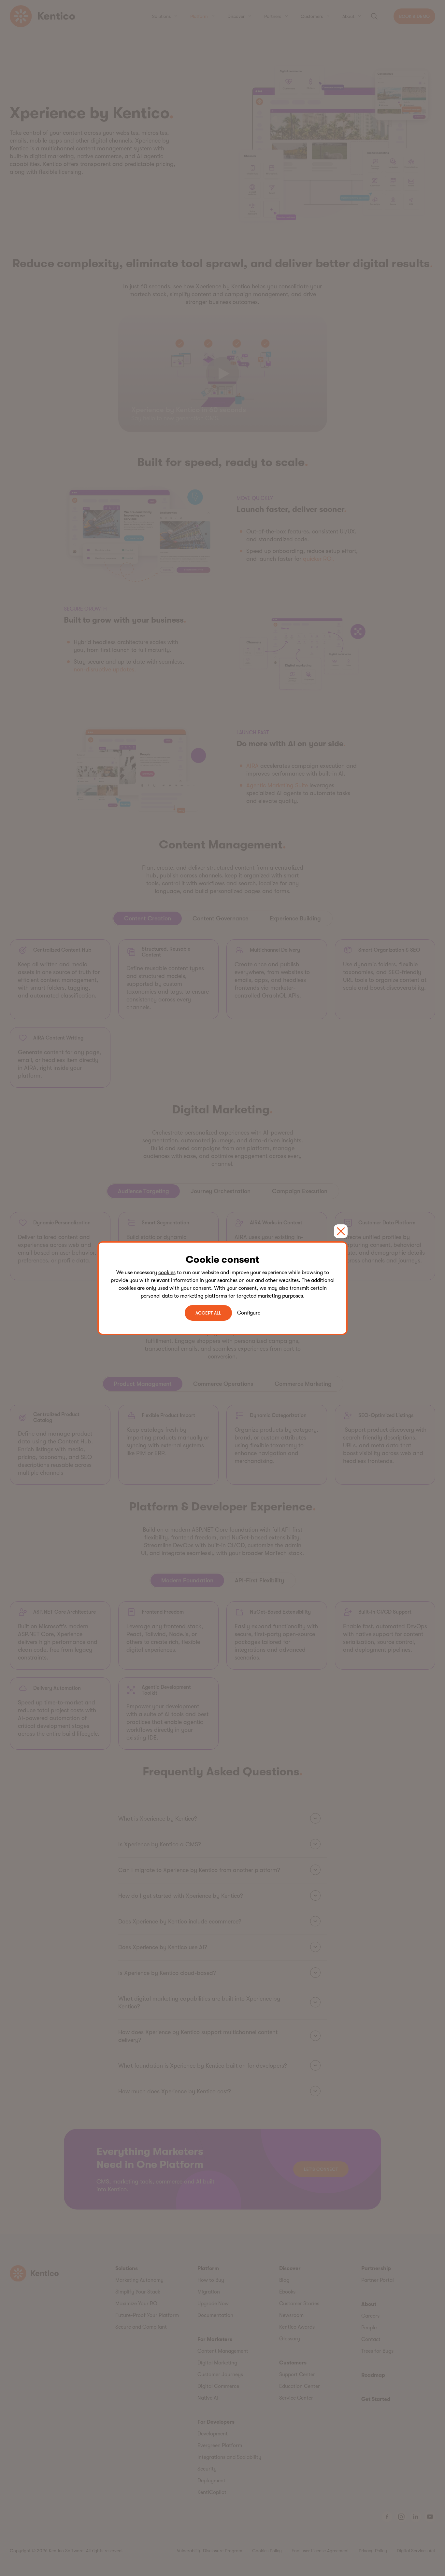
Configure (249, 1313)
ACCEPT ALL (208, 1313)
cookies (167, 1273)
